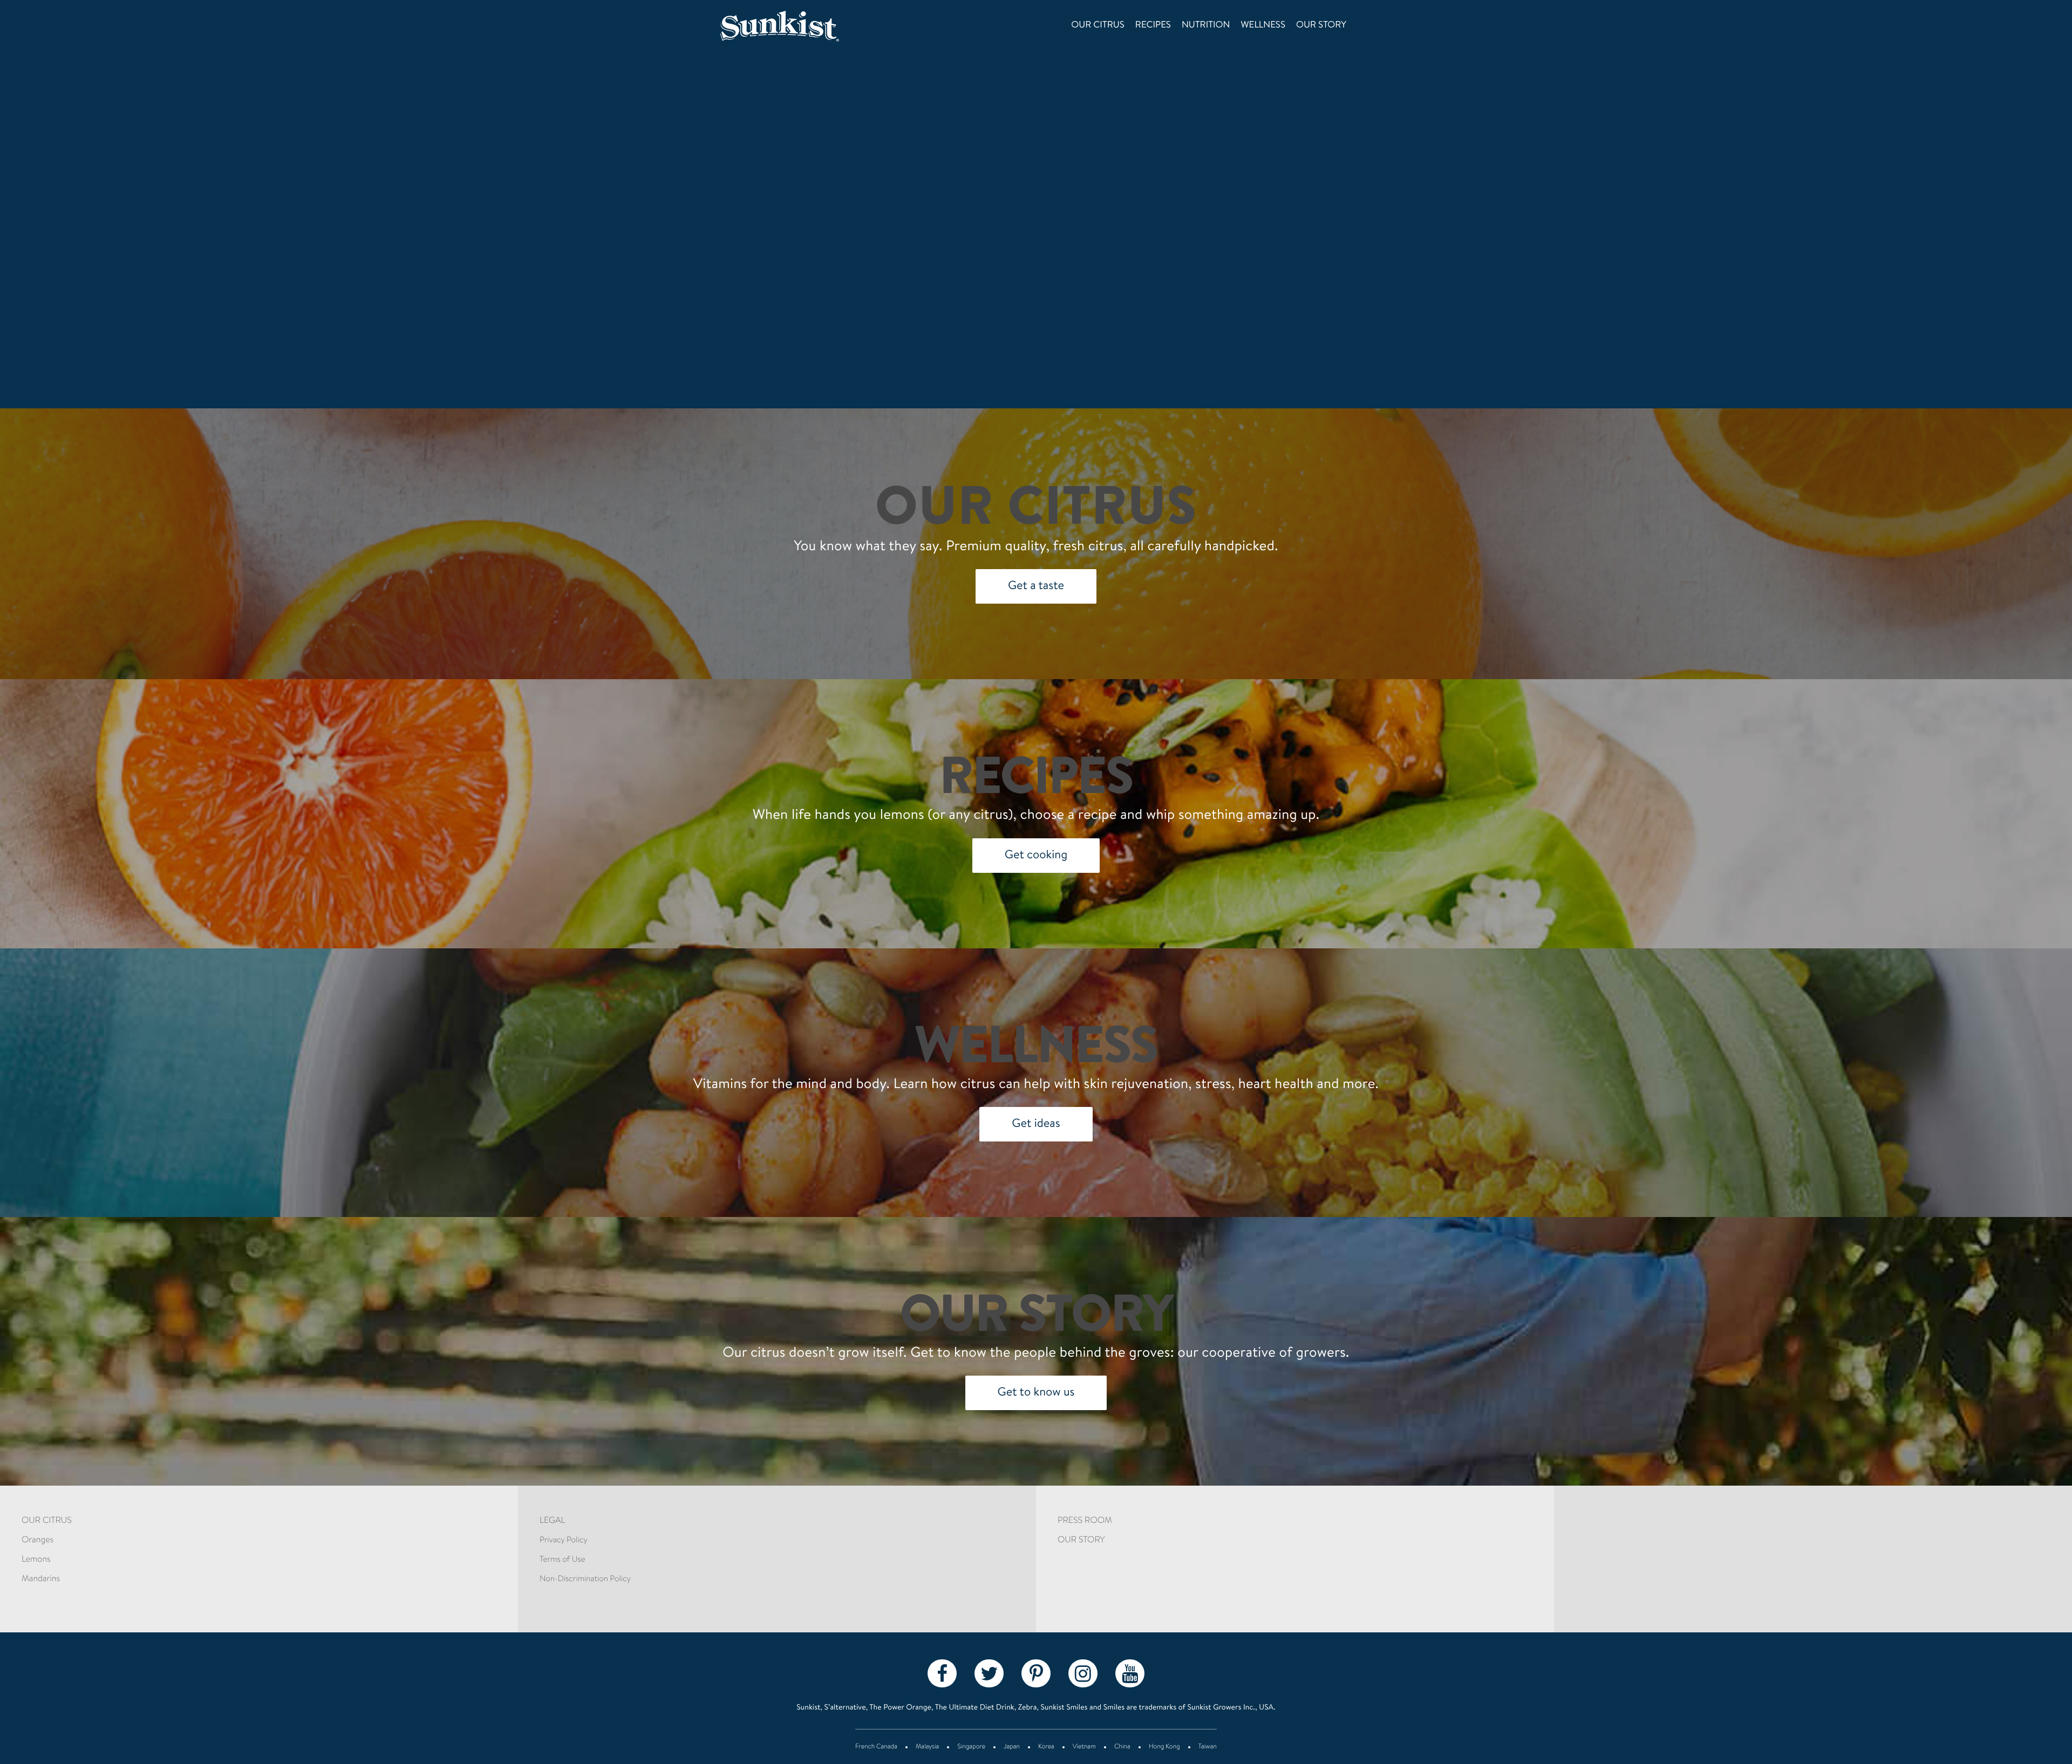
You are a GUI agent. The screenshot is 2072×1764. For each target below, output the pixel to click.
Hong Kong (1164, 1747)
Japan (1012, 1747)
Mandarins (41, 1580)
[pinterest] (1036, 1673)
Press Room (1085, 1521)
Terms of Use (562, 1560)
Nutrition (1206, 26)
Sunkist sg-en (795, 26)
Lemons (36, 1560)
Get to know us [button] (1036, 1393)
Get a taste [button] (1036, 586)
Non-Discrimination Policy (585, 1579)
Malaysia (927, 1747)
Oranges (38, 1541)
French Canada (876, 1747)
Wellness (1263, 26)
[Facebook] (942, 1673)
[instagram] (1083, 1673)
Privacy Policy (564, 1540)
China (1122, 1747)
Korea (1046, 1747)
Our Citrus (1098, 26)
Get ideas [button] (1036, 1124)
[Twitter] (989, 1673)
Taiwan (1208, 1747)
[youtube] (1130, 1673)
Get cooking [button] (1036, 856)
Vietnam (1084, 1747)
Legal (552, 1521)
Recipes (1153, 26)
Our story (1321, 26)
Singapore (971, 1747)
